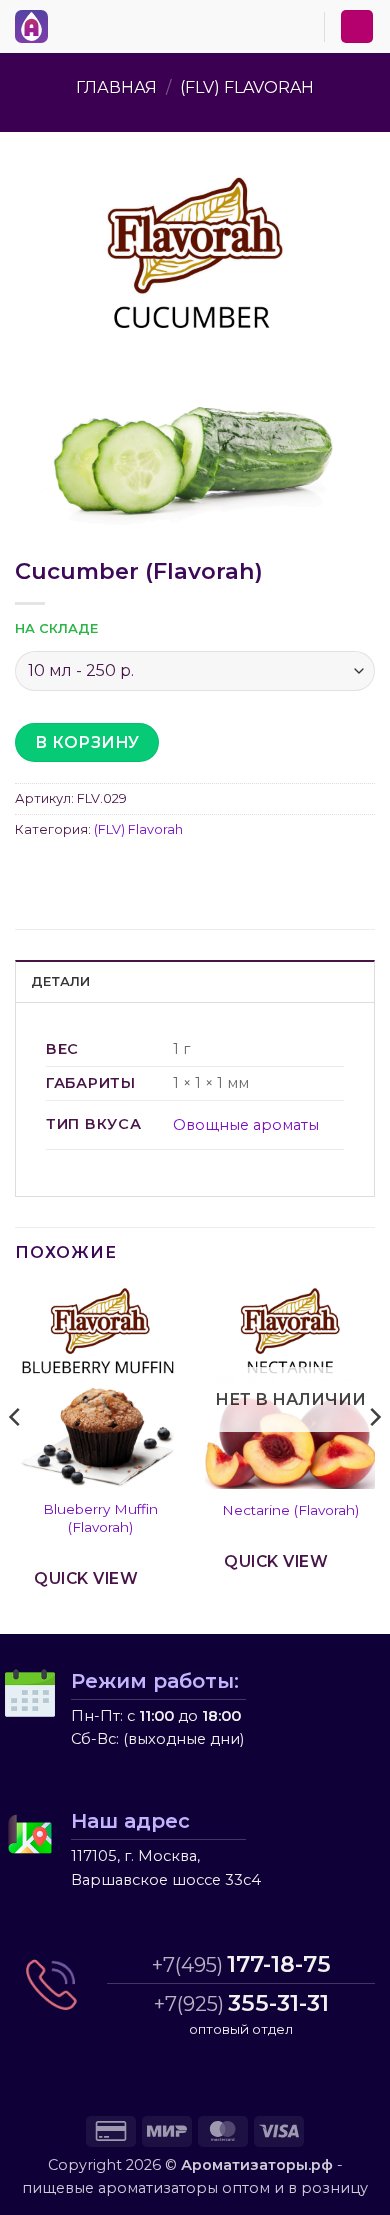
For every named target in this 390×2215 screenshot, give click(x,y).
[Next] (374, 1457)
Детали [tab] (61, 981)
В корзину (87, 742)
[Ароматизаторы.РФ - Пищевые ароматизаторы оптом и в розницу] (37, 26)
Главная (116, 87)
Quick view (86, 1578)
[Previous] (16, 1457)
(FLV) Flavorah (247, 87)
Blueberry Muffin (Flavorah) (100, 1518)
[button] (69, 23)
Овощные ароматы (246, 1125)
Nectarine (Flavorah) (290, 1510)
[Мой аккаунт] (357, 26)
